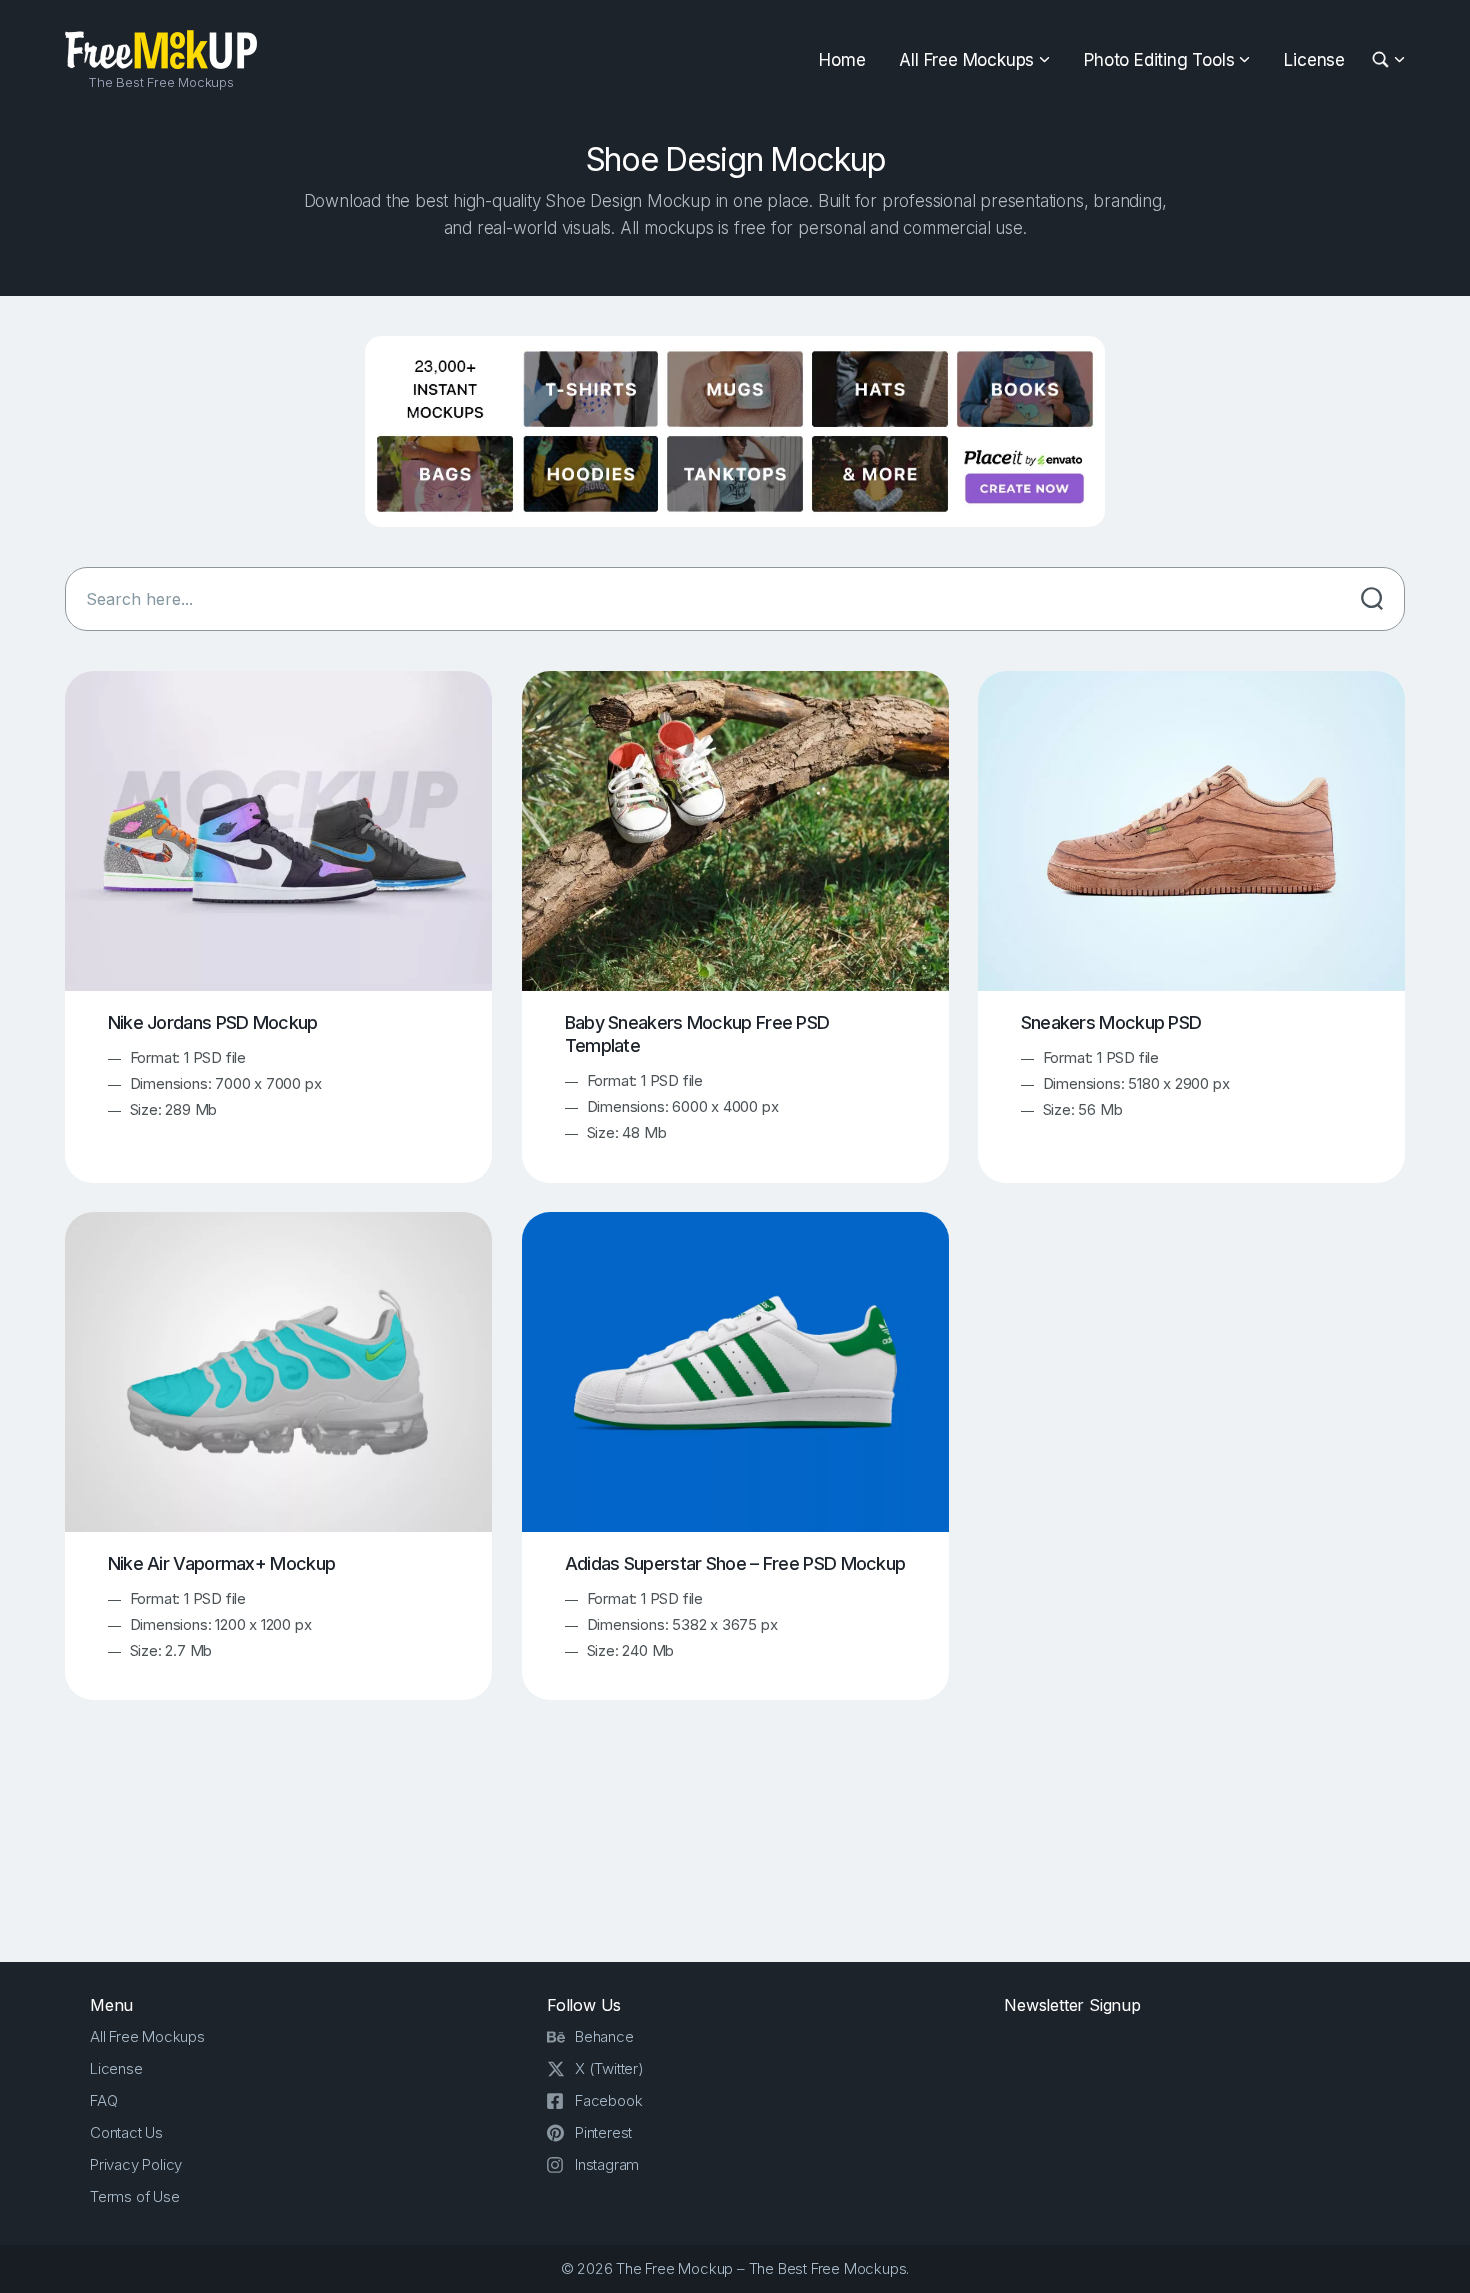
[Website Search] (1383, 60)
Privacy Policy (136, 2164)
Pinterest (603, 2132)
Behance (604, 2036)
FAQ (103, 2100)
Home (842, 60)
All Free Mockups (966, 60)
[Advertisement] (735, 1849)
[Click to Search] (1372, 599)
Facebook (608, 2100)
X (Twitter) (609, 2068)
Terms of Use (135, 2196)
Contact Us (126, 2132)
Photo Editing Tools (1159, 60)
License (1314, 60)
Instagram (607, 2164)
